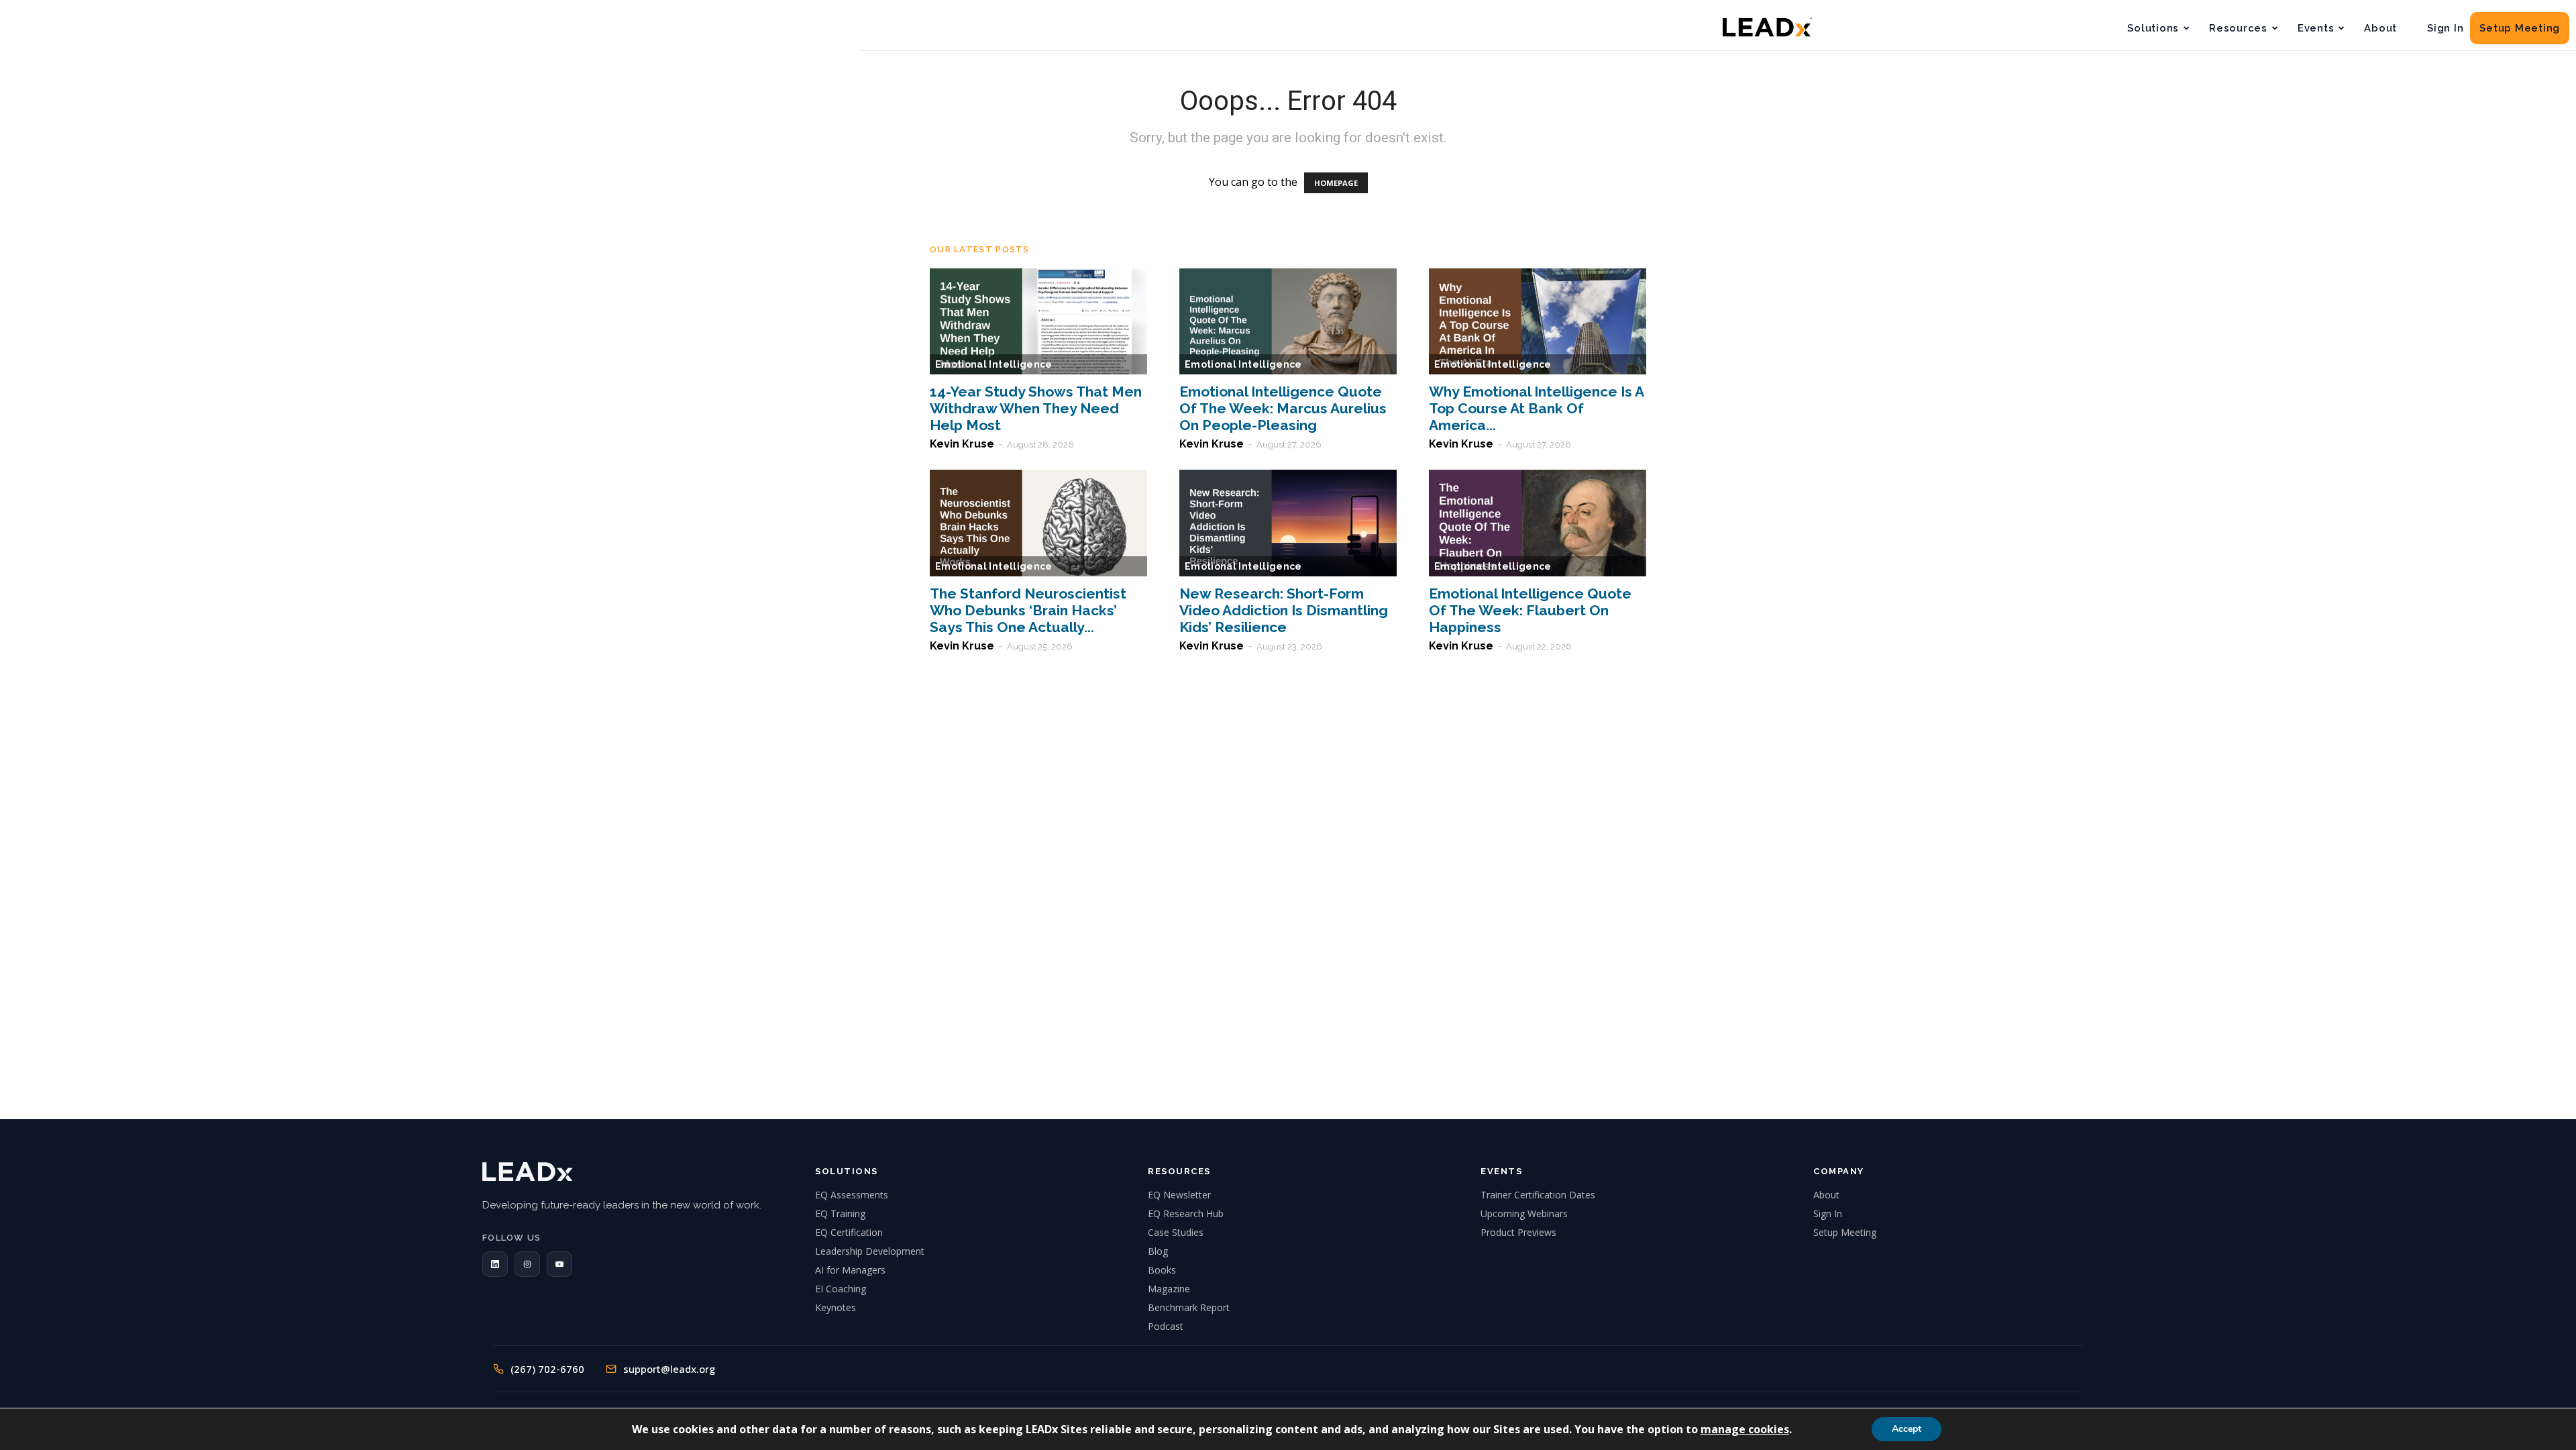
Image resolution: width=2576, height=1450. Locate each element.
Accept (1907, 1429)
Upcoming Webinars (1524, 1213)
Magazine (1169, 1289)
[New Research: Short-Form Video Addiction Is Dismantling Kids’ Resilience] (1288, 523)
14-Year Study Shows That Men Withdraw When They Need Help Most (1036, 408)
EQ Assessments (852, 1195)
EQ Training (840, 1213)
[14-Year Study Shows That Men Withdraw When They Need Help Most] (1038, 322)
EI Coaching (841, 1289)
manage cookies (1745, 1429)
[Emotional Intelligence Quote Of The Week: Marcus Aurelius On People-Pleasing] (1288, 322)
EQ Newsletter (1179, 1195)
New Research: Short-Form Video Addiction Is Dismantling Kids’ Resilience (1284, 610)
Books (1162, 1270)
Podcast (1166, 1326)
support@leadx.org (669, 1369)
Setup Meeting (2520, 28)
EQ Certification (849, 1232)
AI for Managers (850, 1270)
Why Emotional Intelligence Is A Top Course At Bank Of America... (1536, 408)
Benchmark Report (1189, 1307)
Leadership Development (870, 1251)
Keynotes (836, 1307)
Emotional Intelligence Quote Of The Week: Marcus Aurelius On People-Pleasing (1283, 408)
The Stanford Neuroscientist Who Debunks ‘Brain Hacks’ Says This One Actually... (1028, 610)
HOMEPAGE (1336, 183)
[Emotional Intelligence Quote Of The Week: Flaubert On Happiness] (1538, 523)
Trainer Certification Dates (1538, 1195)
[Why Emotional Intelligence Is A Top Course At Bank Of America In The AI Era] (1538, 322)
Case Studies (1176, 1232)
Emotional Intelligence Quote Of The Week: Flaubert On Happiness (1530, 610)
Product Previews (1518, 1232)
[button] (495, 1264)
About (2380, 28)
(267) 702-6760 (547, 1369)
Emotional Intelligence (994, 364)
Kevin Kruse (962, 444)
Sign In (2445, 28)
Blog (1158, 1251)
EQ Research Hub (1186, 1213)
